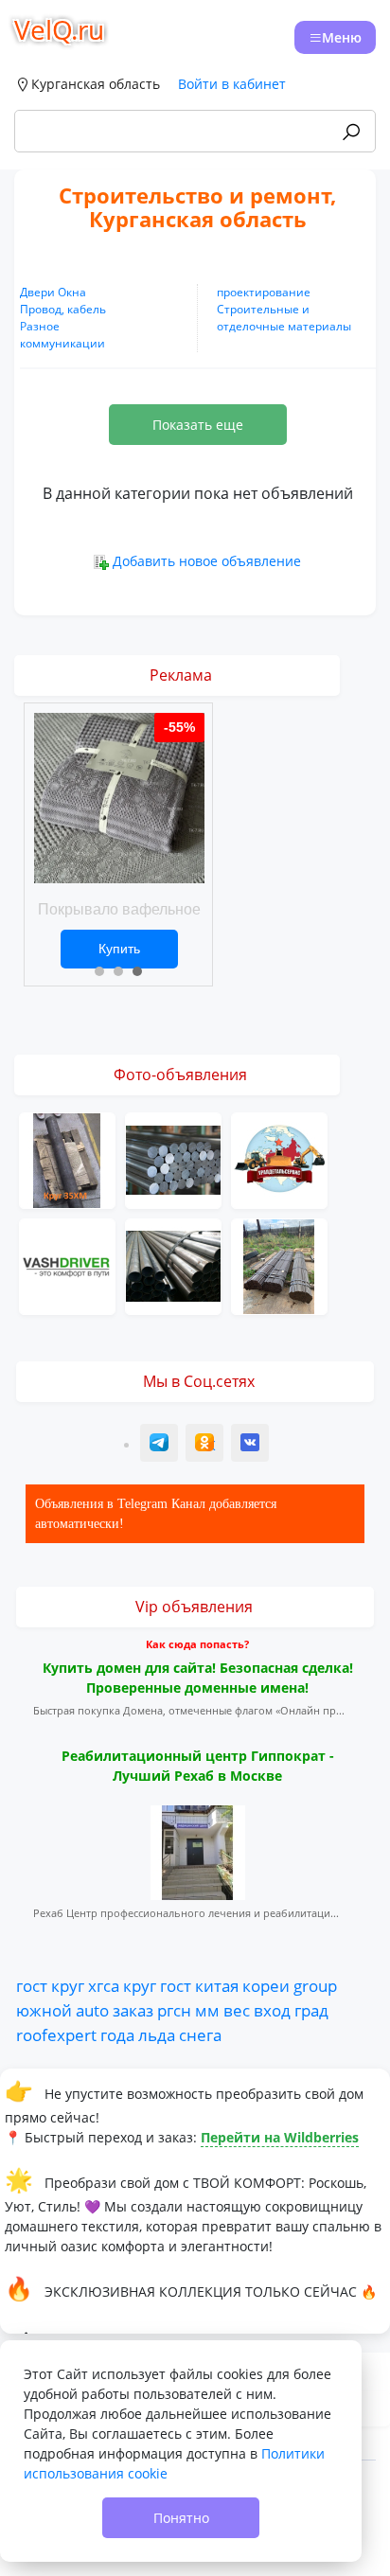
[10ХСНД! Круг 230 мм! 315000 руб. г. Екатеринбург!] (173, 1158)
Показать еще (198, 425)
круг (68, 1985)
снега (200, 2034)
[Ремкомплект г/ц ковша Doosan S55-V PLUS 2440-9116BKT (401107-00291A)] (279, 1158)
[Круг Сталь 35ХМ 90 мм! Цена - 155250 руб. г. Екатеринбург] (67, 1158)
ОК (206, 1445)
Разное (40, 326)
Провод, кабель (63, 309)
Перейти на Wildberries (280, 2137)
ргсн (174, 2010)
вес (237, 2010)
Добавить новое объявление (207, 561)
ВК (251, 1445)
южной (44, 2010)
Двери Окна (53, 292)
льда (157, 2034)
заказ (133, 2010)
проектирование (264, 292)
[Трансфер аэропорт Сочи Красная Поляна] (67, 1264)
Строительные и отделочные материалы (284, 318)
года (117, 2034)
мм (207, 2010)
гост (32, 1985)
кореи (266, 1985)
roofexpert (56, 2034)
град (311, 2010)
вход (272, 2010)
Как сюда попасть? (197, 1644)
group (315, 1985)
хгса (104, 1985)
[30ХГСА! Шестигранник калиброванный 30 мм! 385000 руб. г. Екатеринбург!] (279, 1264)
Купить (119, 949)
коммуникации (62, 343)
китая (217, 1985)
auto (92, 2010)
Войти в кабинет (232, 84)
